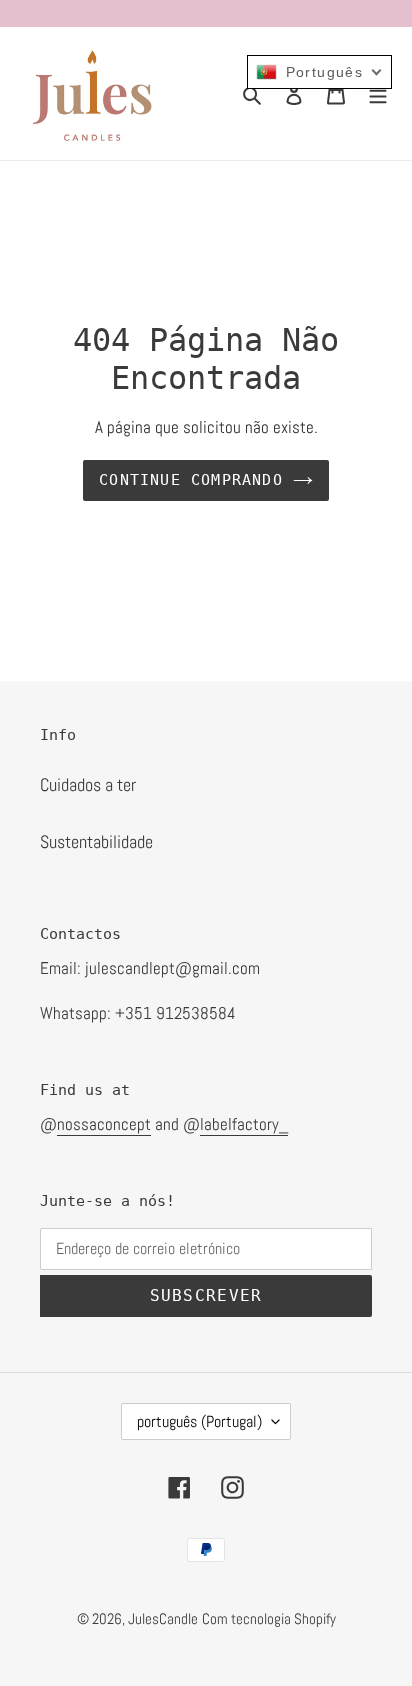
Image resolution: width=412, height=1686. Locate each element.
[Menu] (378, 93)
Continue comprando (191, 480)
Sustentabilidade (96, 841)
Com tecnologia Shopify (269, 1618)
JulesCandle (163, 1618)
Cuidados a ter (88, 784)
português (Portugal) (199, 1421)
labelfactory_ (244, 1124)
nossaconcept (104, 1124)
